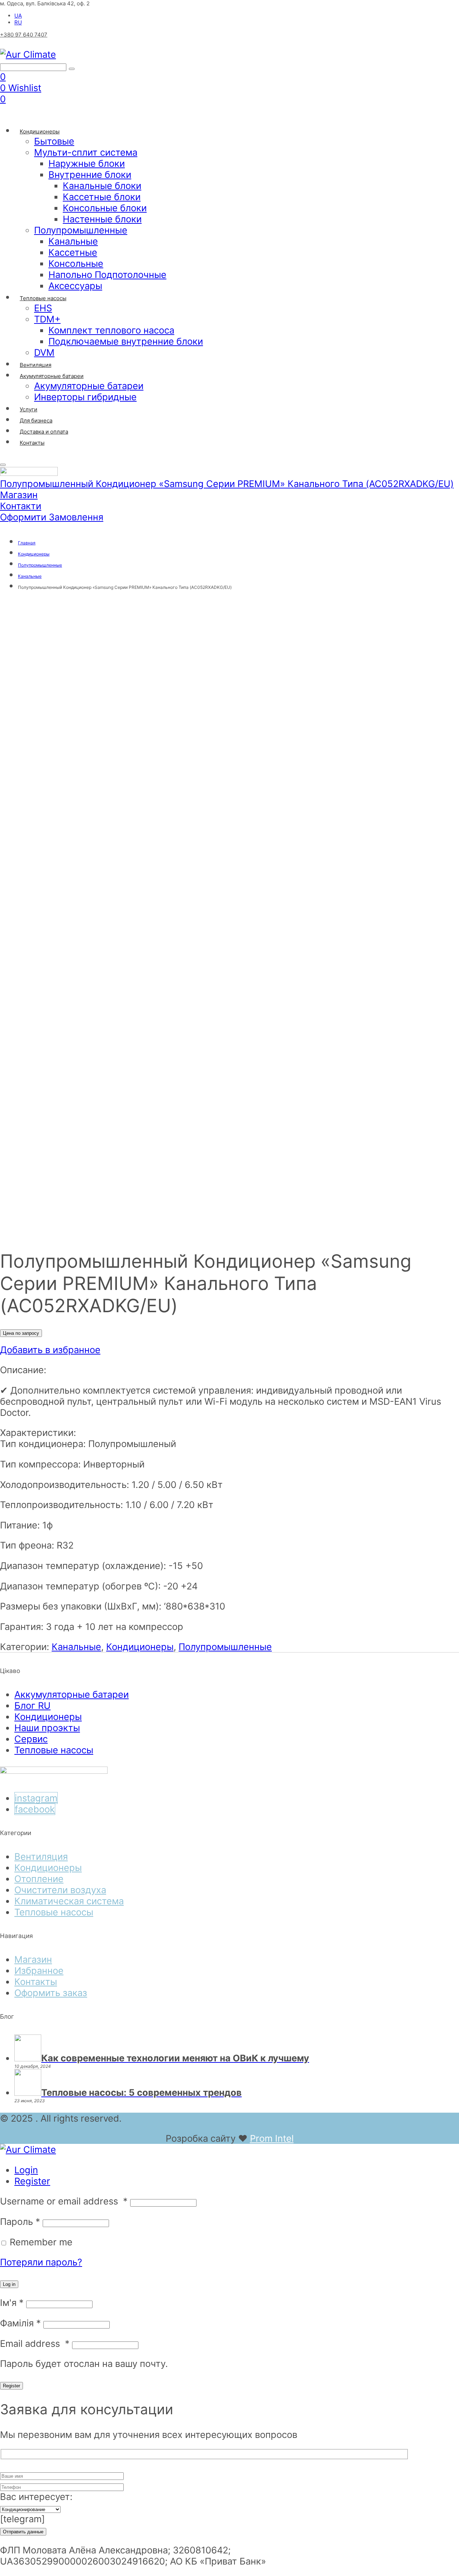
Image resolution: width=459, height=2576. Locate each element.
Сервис (31, 1739)
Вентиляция (41, 1856)
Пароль (20, 2221)
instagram (36, 1798)
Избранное (39, 1970)
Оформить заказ (51, 1993)
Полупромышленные (225, 1647)
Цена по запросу (21, 1333)
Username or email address (64, 2201)
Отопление (39, 1879)
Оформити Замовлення (52, 517)
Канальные (76, 1647)
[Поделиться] (435, 8)
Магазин (19, 495)
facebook (35, 1809)
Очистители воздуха (60, 1890)
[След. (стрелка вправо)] (446, 1288)
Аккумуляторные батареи (72, 1694)
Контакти (21, 506)
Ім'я (12, 2303)
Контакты (36, 1982)
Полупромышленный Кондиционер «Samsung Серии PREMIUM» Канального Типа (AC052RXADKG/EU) (227, 484)
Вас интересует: (36, 2497)
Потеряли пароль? (41, 2262)
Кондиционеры (140, 1647)
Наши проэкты (47, 1728)
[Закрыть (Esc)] (451, 8)
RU (18, 22)
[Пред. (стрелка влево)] (13, 1288)
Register (32, 2181)
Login (26, 2170)
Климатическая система (69, 1901)
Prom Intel (272, 2138)
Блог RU (32, 1705)
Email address (35, 2343)
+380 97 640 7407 (24, 35)
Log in (9, 2284)
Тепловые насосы (54, 1750)
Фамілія (20, 2323)
